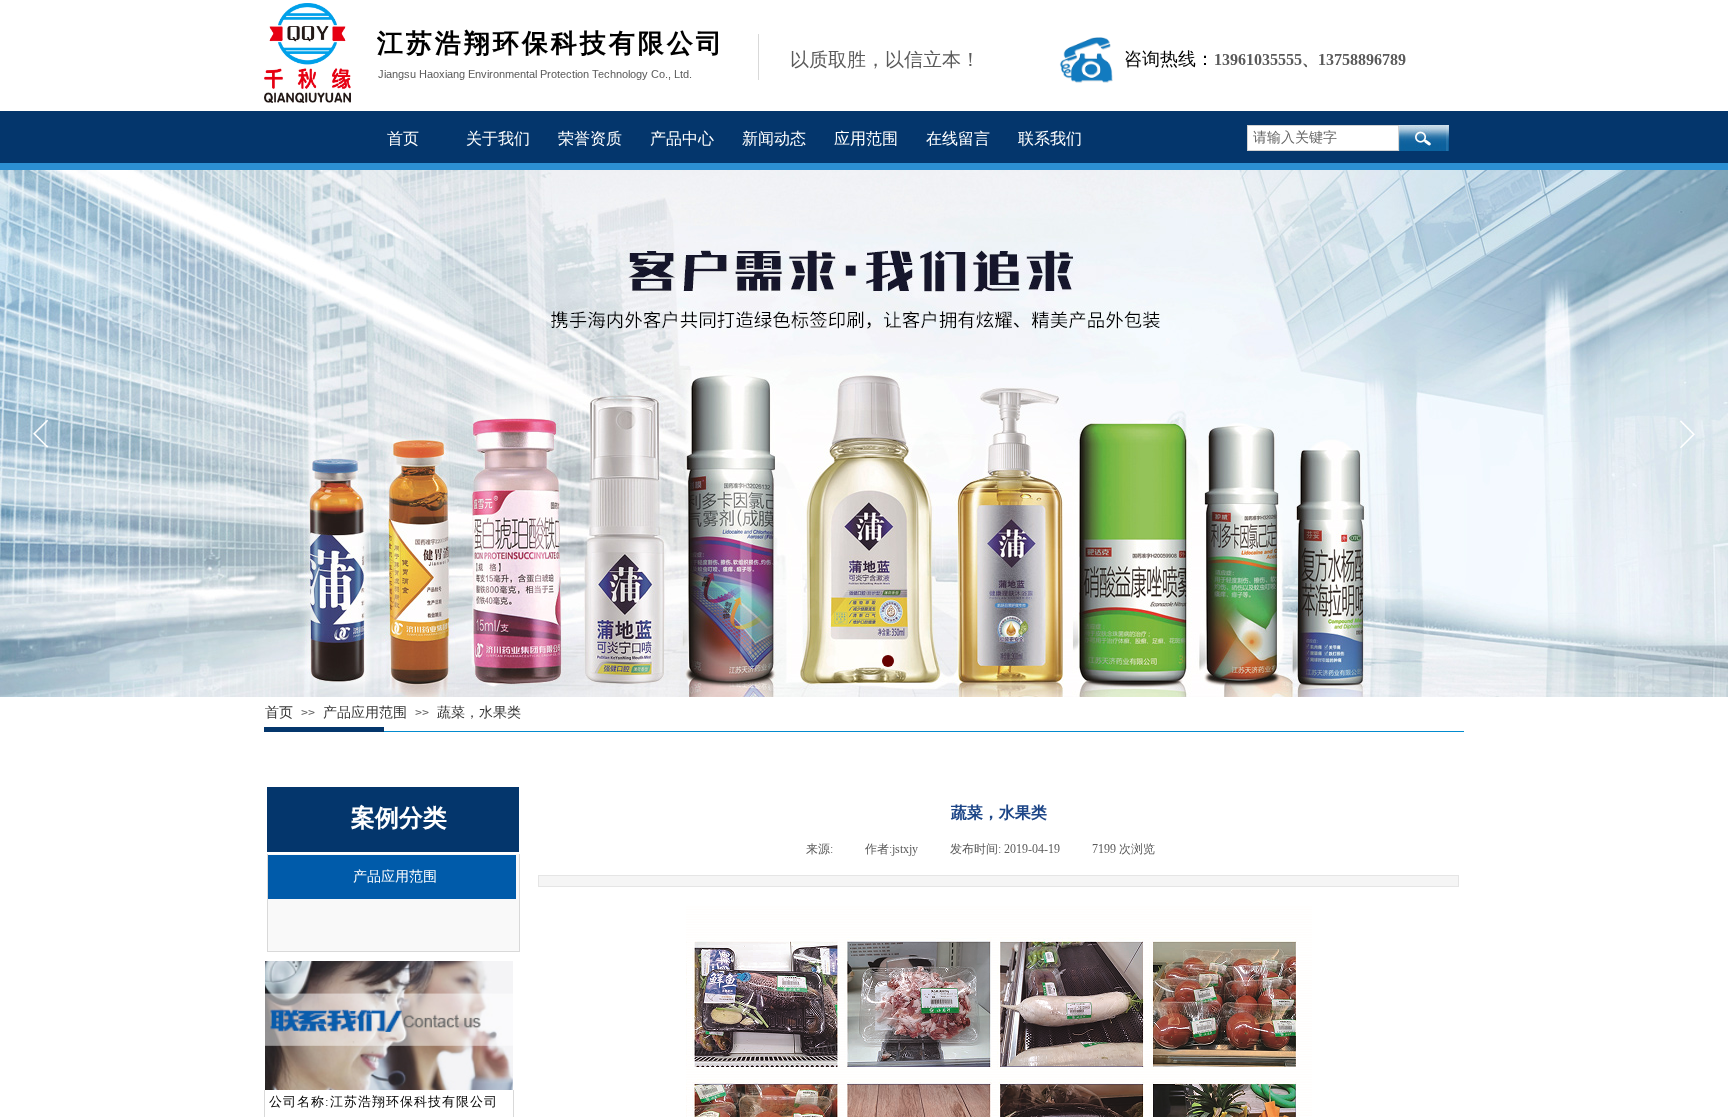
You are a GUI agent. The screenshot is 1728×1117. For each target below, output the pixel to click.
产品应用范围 (395, 876)
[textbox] (1323, 138)
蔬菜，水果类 (479, 712)
